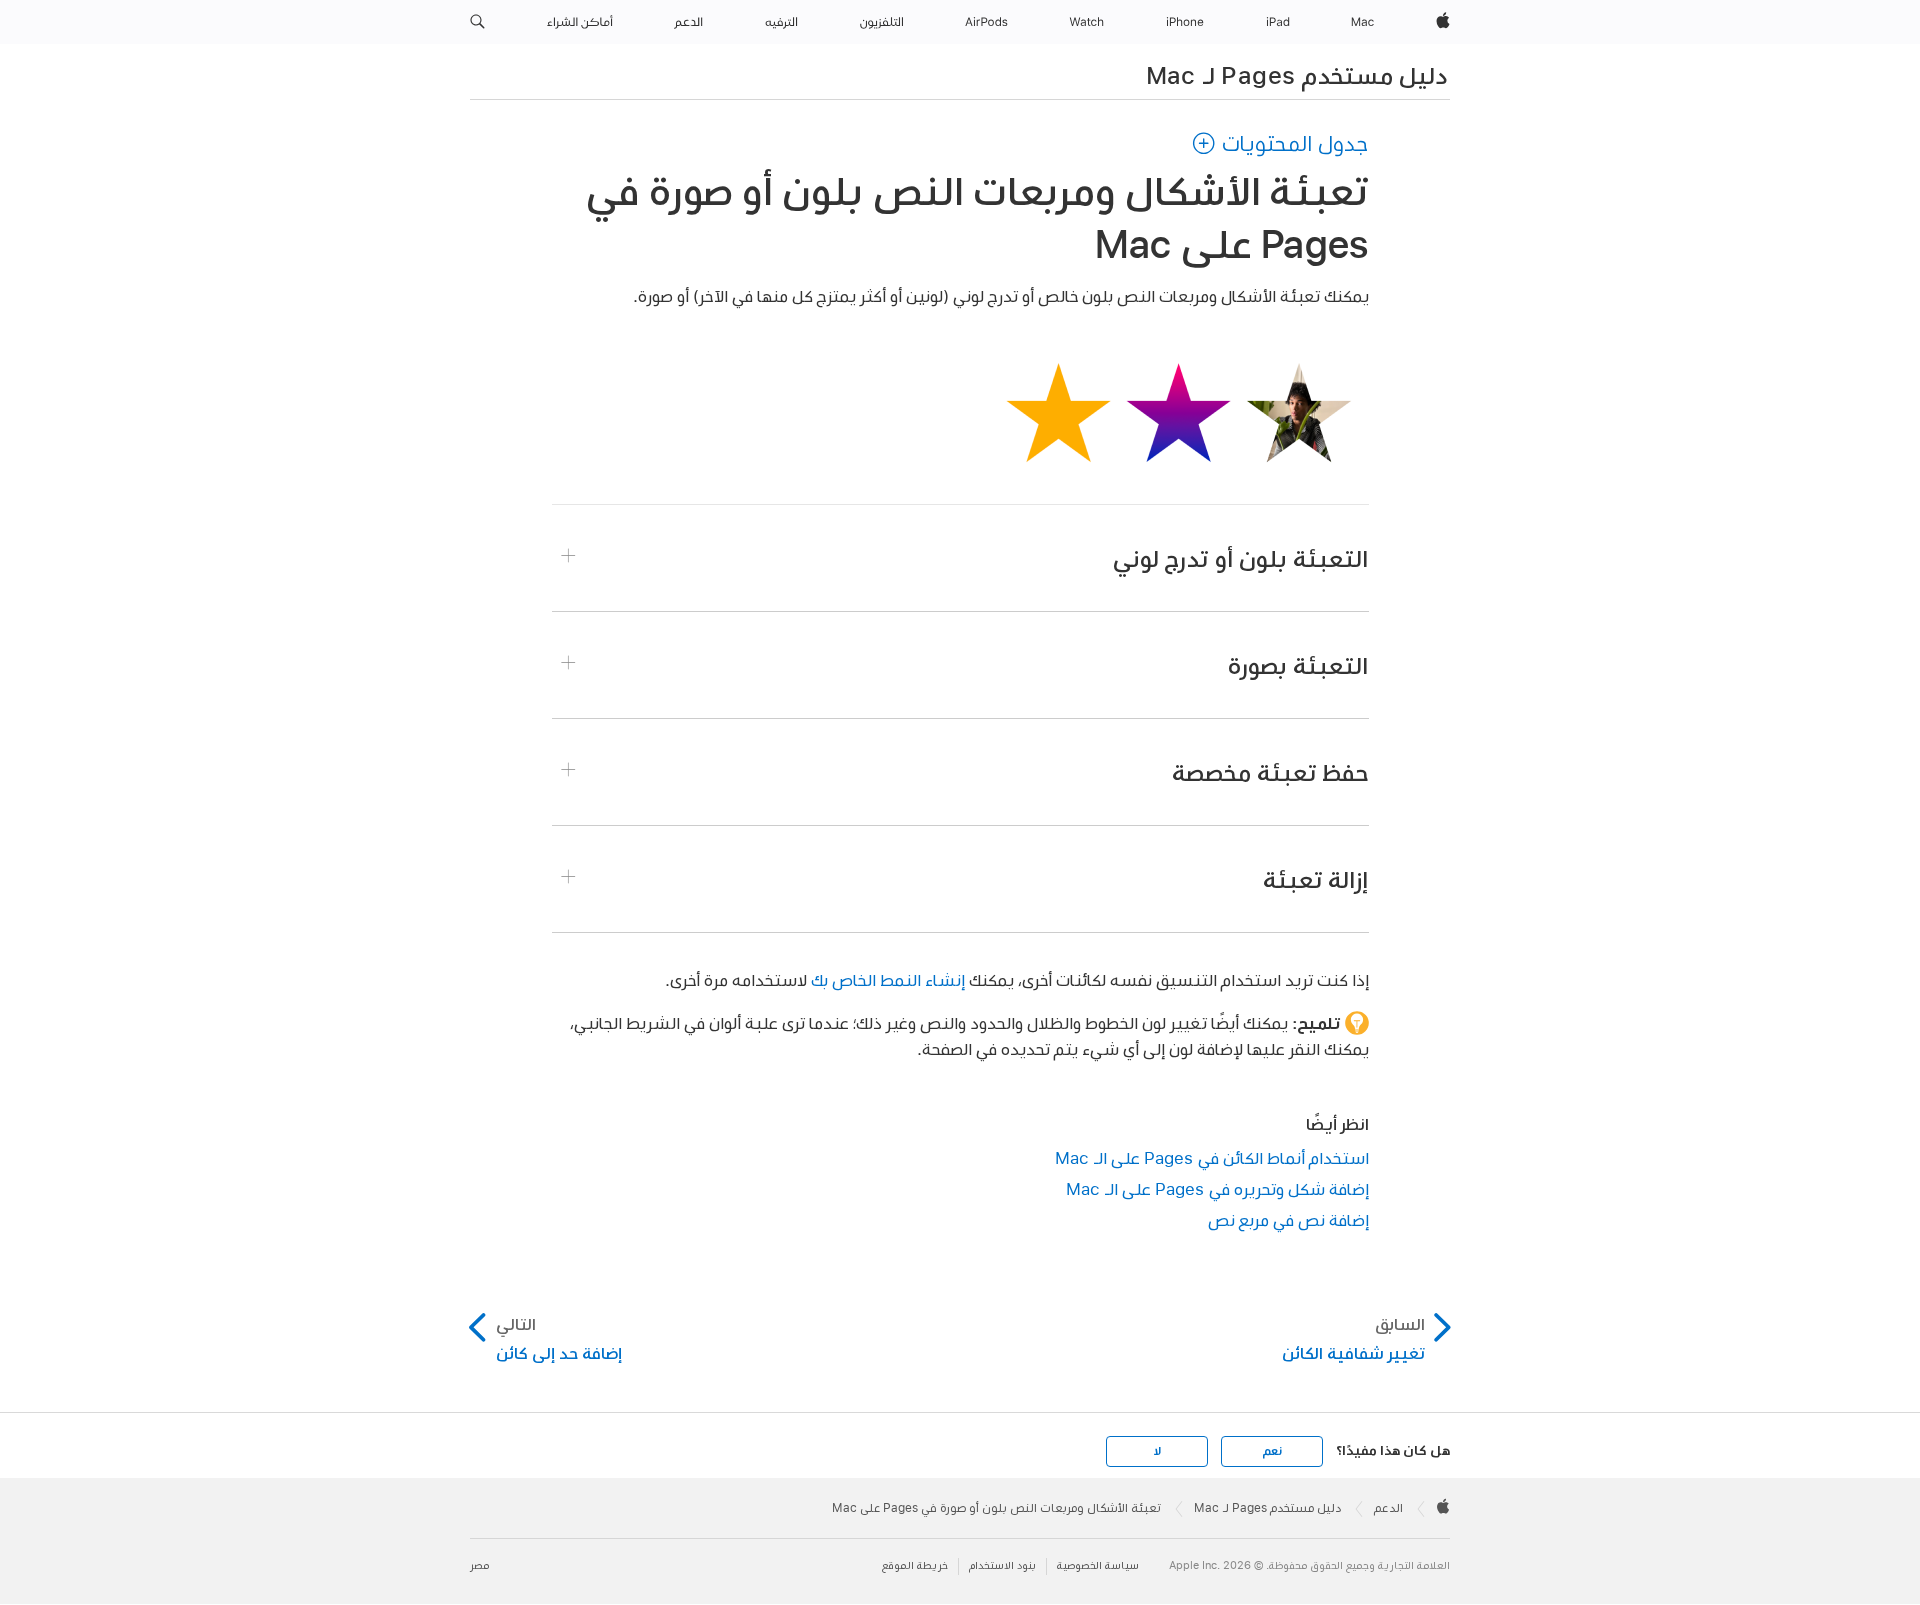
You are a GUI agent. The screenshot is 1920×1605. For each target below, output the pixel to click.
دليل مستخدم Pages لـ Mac (1296, 75)
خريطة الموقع (915, 1565)
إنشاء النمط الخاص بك (888, 979)
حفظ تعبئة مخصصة (1270, 772)
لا (1157, 1451)
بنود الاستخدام (1002, 1565)
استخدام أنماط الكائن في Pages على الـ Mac (1212, 1157)
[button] (477, 22)
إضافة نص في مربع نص (1288, 1219)
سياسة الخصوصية (1098, 1565)
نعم (1272, 1451)
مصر (479, 1565)
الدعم (1388, 1508)
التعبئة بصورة (1298, 665)
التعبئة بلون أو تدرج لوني (1240, 558)
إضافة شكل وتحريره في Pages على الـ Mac (1217, 1188)
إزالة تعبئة (1315, 879)
